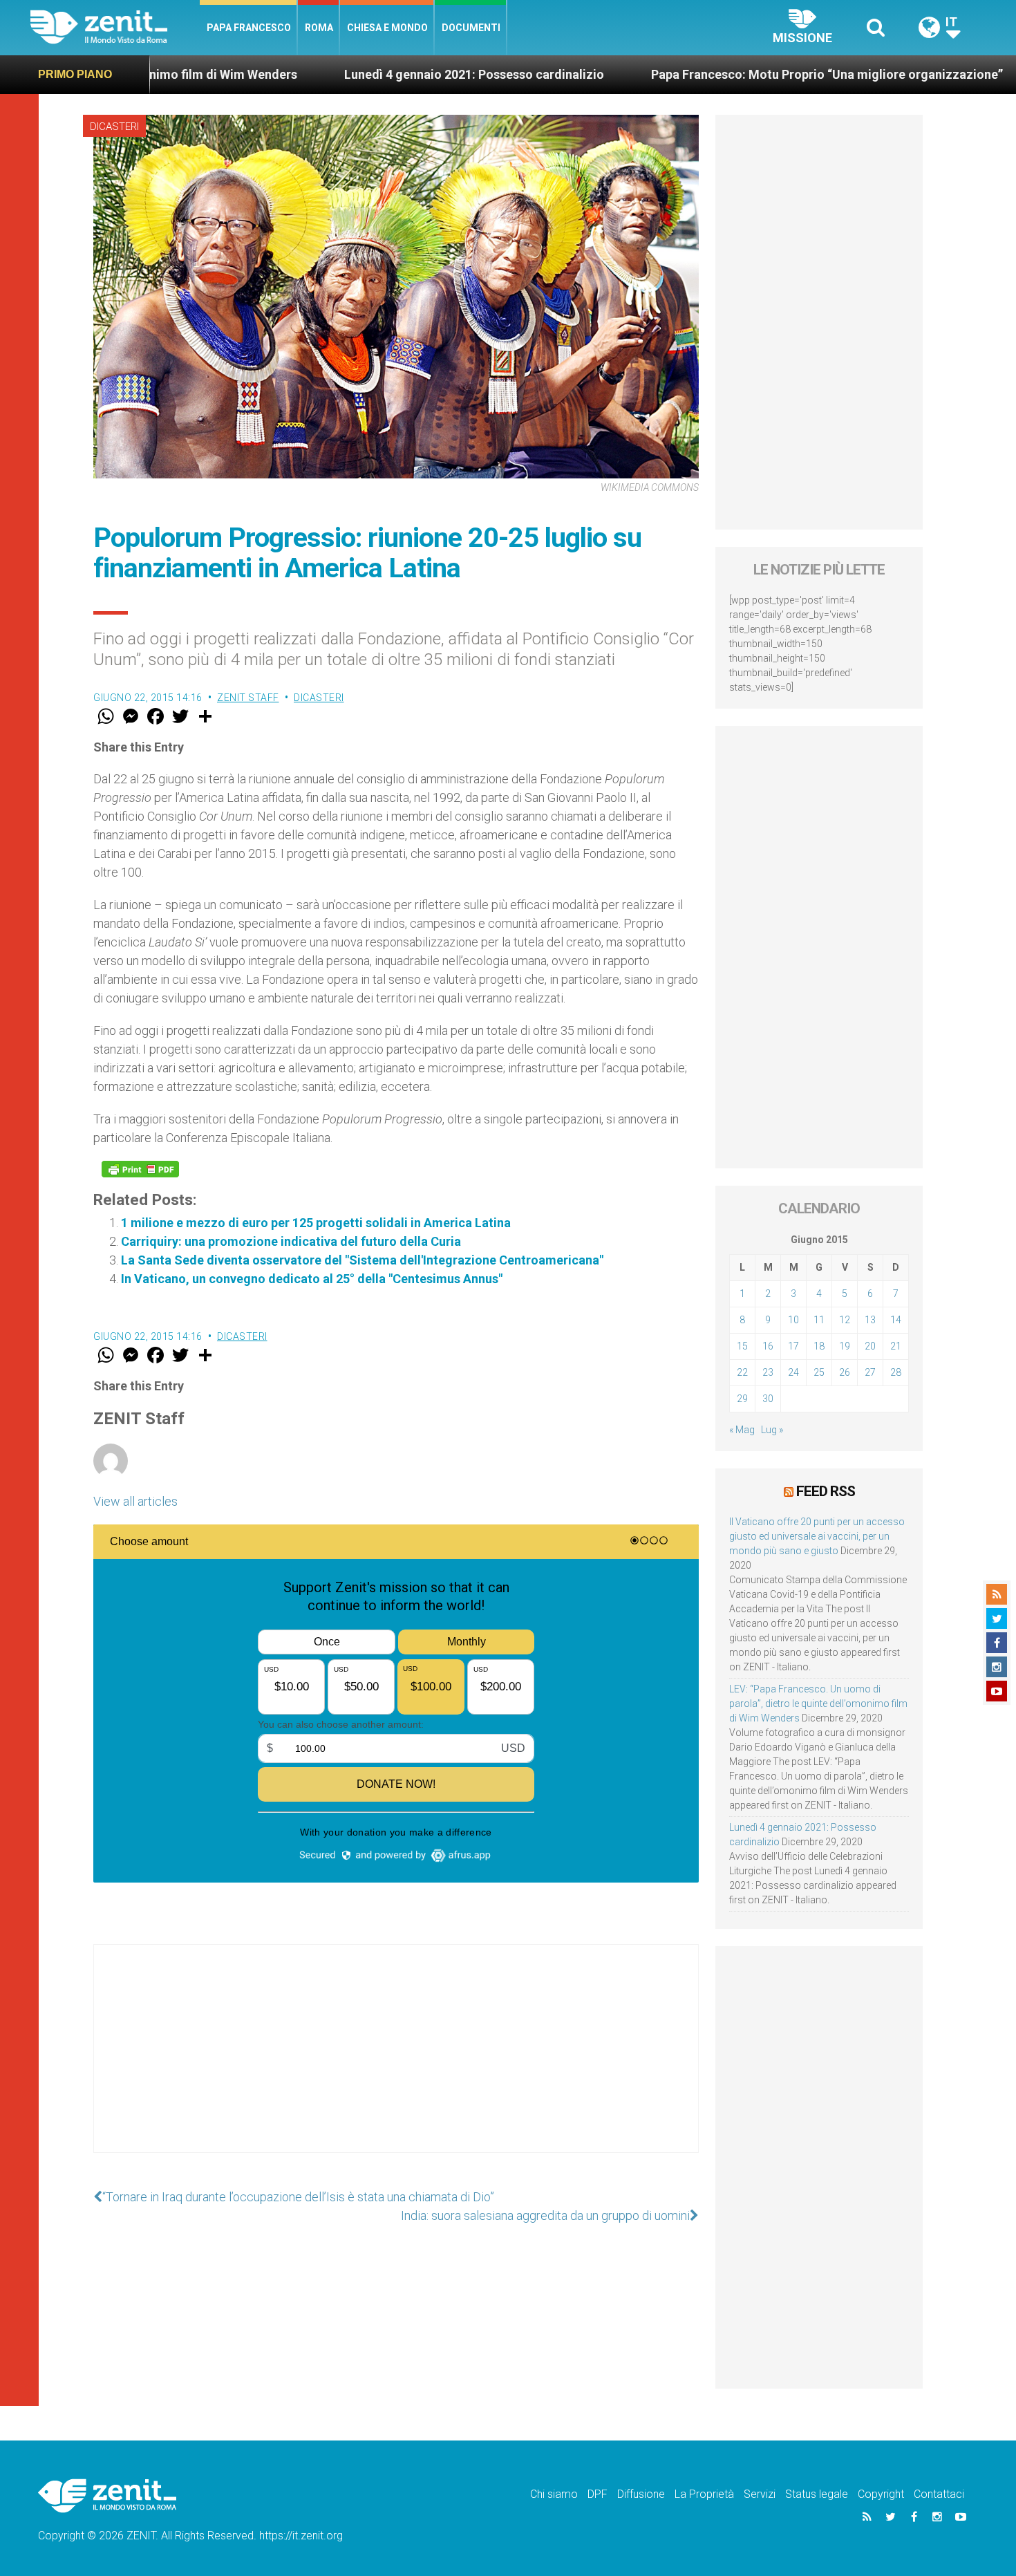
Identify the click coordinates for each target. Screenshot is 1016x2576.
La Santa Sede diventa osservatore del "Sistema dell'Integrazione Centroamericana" (362, 1260)
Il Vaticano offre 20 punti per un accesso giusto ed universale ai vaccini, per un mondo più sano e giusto (817, 1536)
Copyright (881, 2494)
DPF (598, 2494)
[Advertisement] (396, 2062)
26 (845, 1372)
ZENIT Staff (248, 698)
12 (845, 1320)
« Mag (742, 1430)
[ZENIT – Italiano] (115, 27)
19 (845, 1346)
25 (819, 1372)
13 (870, 1320)
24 (793, 1372)
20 (870, 1346)
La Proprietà (704, 2494)
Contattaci (939, 2494)
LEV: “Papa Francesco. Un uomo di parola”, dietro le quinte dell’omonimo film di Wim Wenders (818, 1704)
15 (742, 1346)
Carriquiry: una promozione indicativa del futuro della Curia (291, 1241)
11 (819, 1320)
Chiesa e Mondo (387, 28)
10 (793, 1320)
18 (819, 1346)
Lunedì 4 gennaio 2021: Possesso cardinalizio (375, 74)
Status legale (817, 2494)
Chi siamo (554, 2494)
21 (896, 1346)
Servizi (760, 2494)
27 (870, 1372)
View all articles (135, 1501)
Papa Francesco (249, 28)
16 (768, 1346)
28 (896, 1372)
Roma (319, 28)
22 (742, 1372)
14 (896, 1320)
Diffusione (641, 2494)
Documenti (471, 28)
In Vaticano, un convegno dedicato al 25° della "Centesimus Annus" (312, 1279)
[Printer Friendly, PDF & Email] (140, 1169)
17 (793, 1346)
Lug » (772, 1430)
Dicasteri (114, 127)
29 (742, 1399)
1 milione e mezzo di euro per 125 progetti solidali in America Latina (316, 1223)
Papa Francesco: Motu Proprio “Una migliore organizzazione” (728, 74)
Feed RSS (826, 1491)
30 (768, 1399)
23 (768, 1372)
